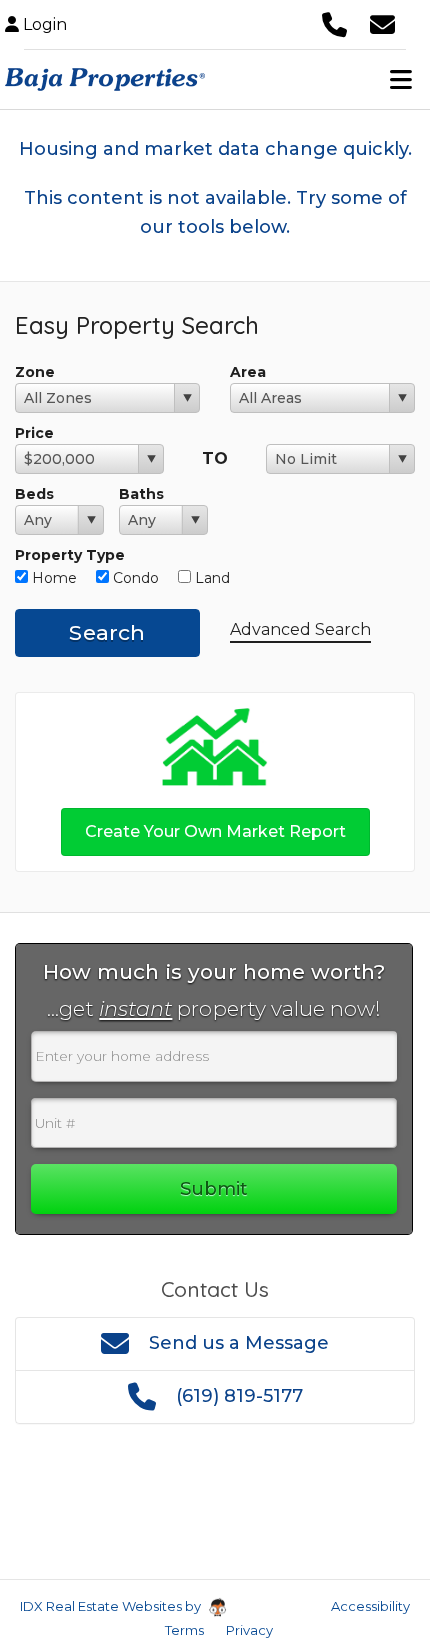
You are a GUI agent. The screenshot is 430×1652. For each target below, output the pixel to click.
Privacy (249, 1630)
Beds (34, 494)
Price (34, 433)
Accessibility (370, 1606)
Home (52, 578)
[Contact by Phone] (334, 22)
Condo (134, 578)
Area (248, 372)
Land (210, 578)
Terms (184, 1630)
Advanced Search (300, 629)
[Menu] (401, 79)
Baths (141, 494)
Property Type (70, 555)
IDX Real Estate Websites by (112, 1606)
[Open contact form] (382, 22)
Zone (35, 372)
